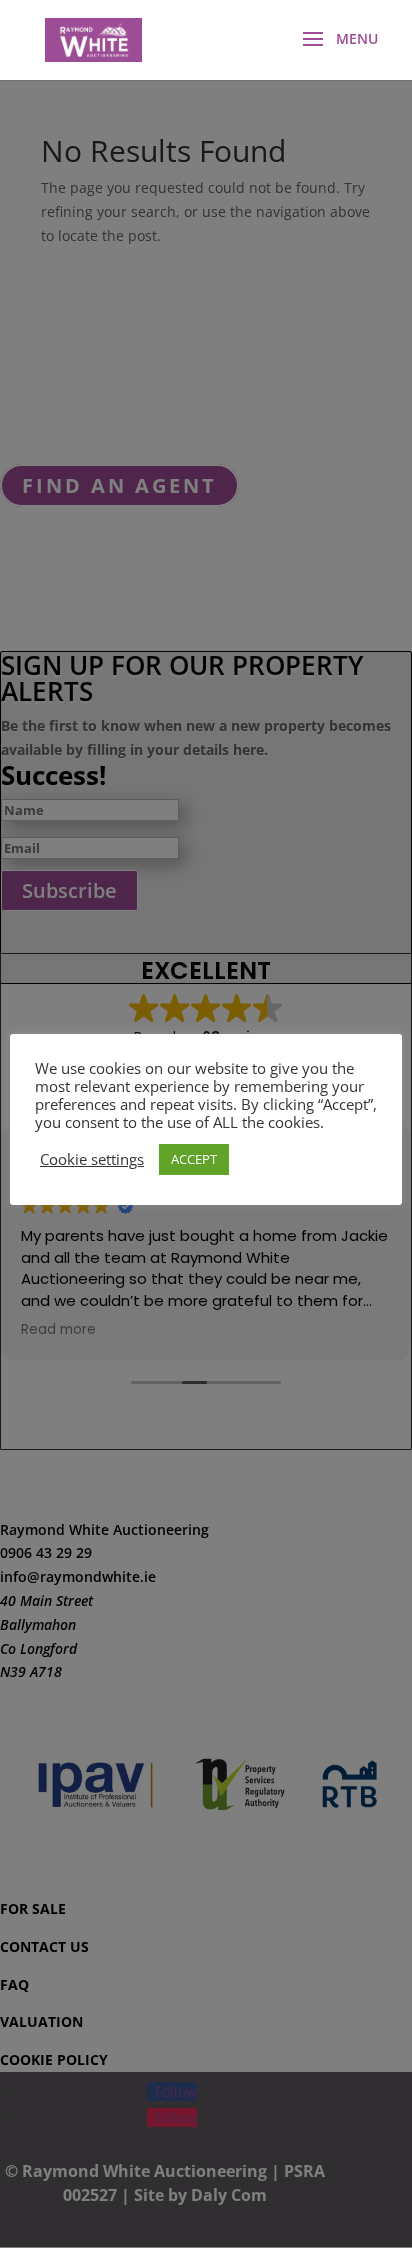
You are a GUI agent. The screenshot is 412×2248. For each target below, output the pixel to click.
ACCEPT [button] (194, 1159)
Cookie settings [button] (92, 1159)
